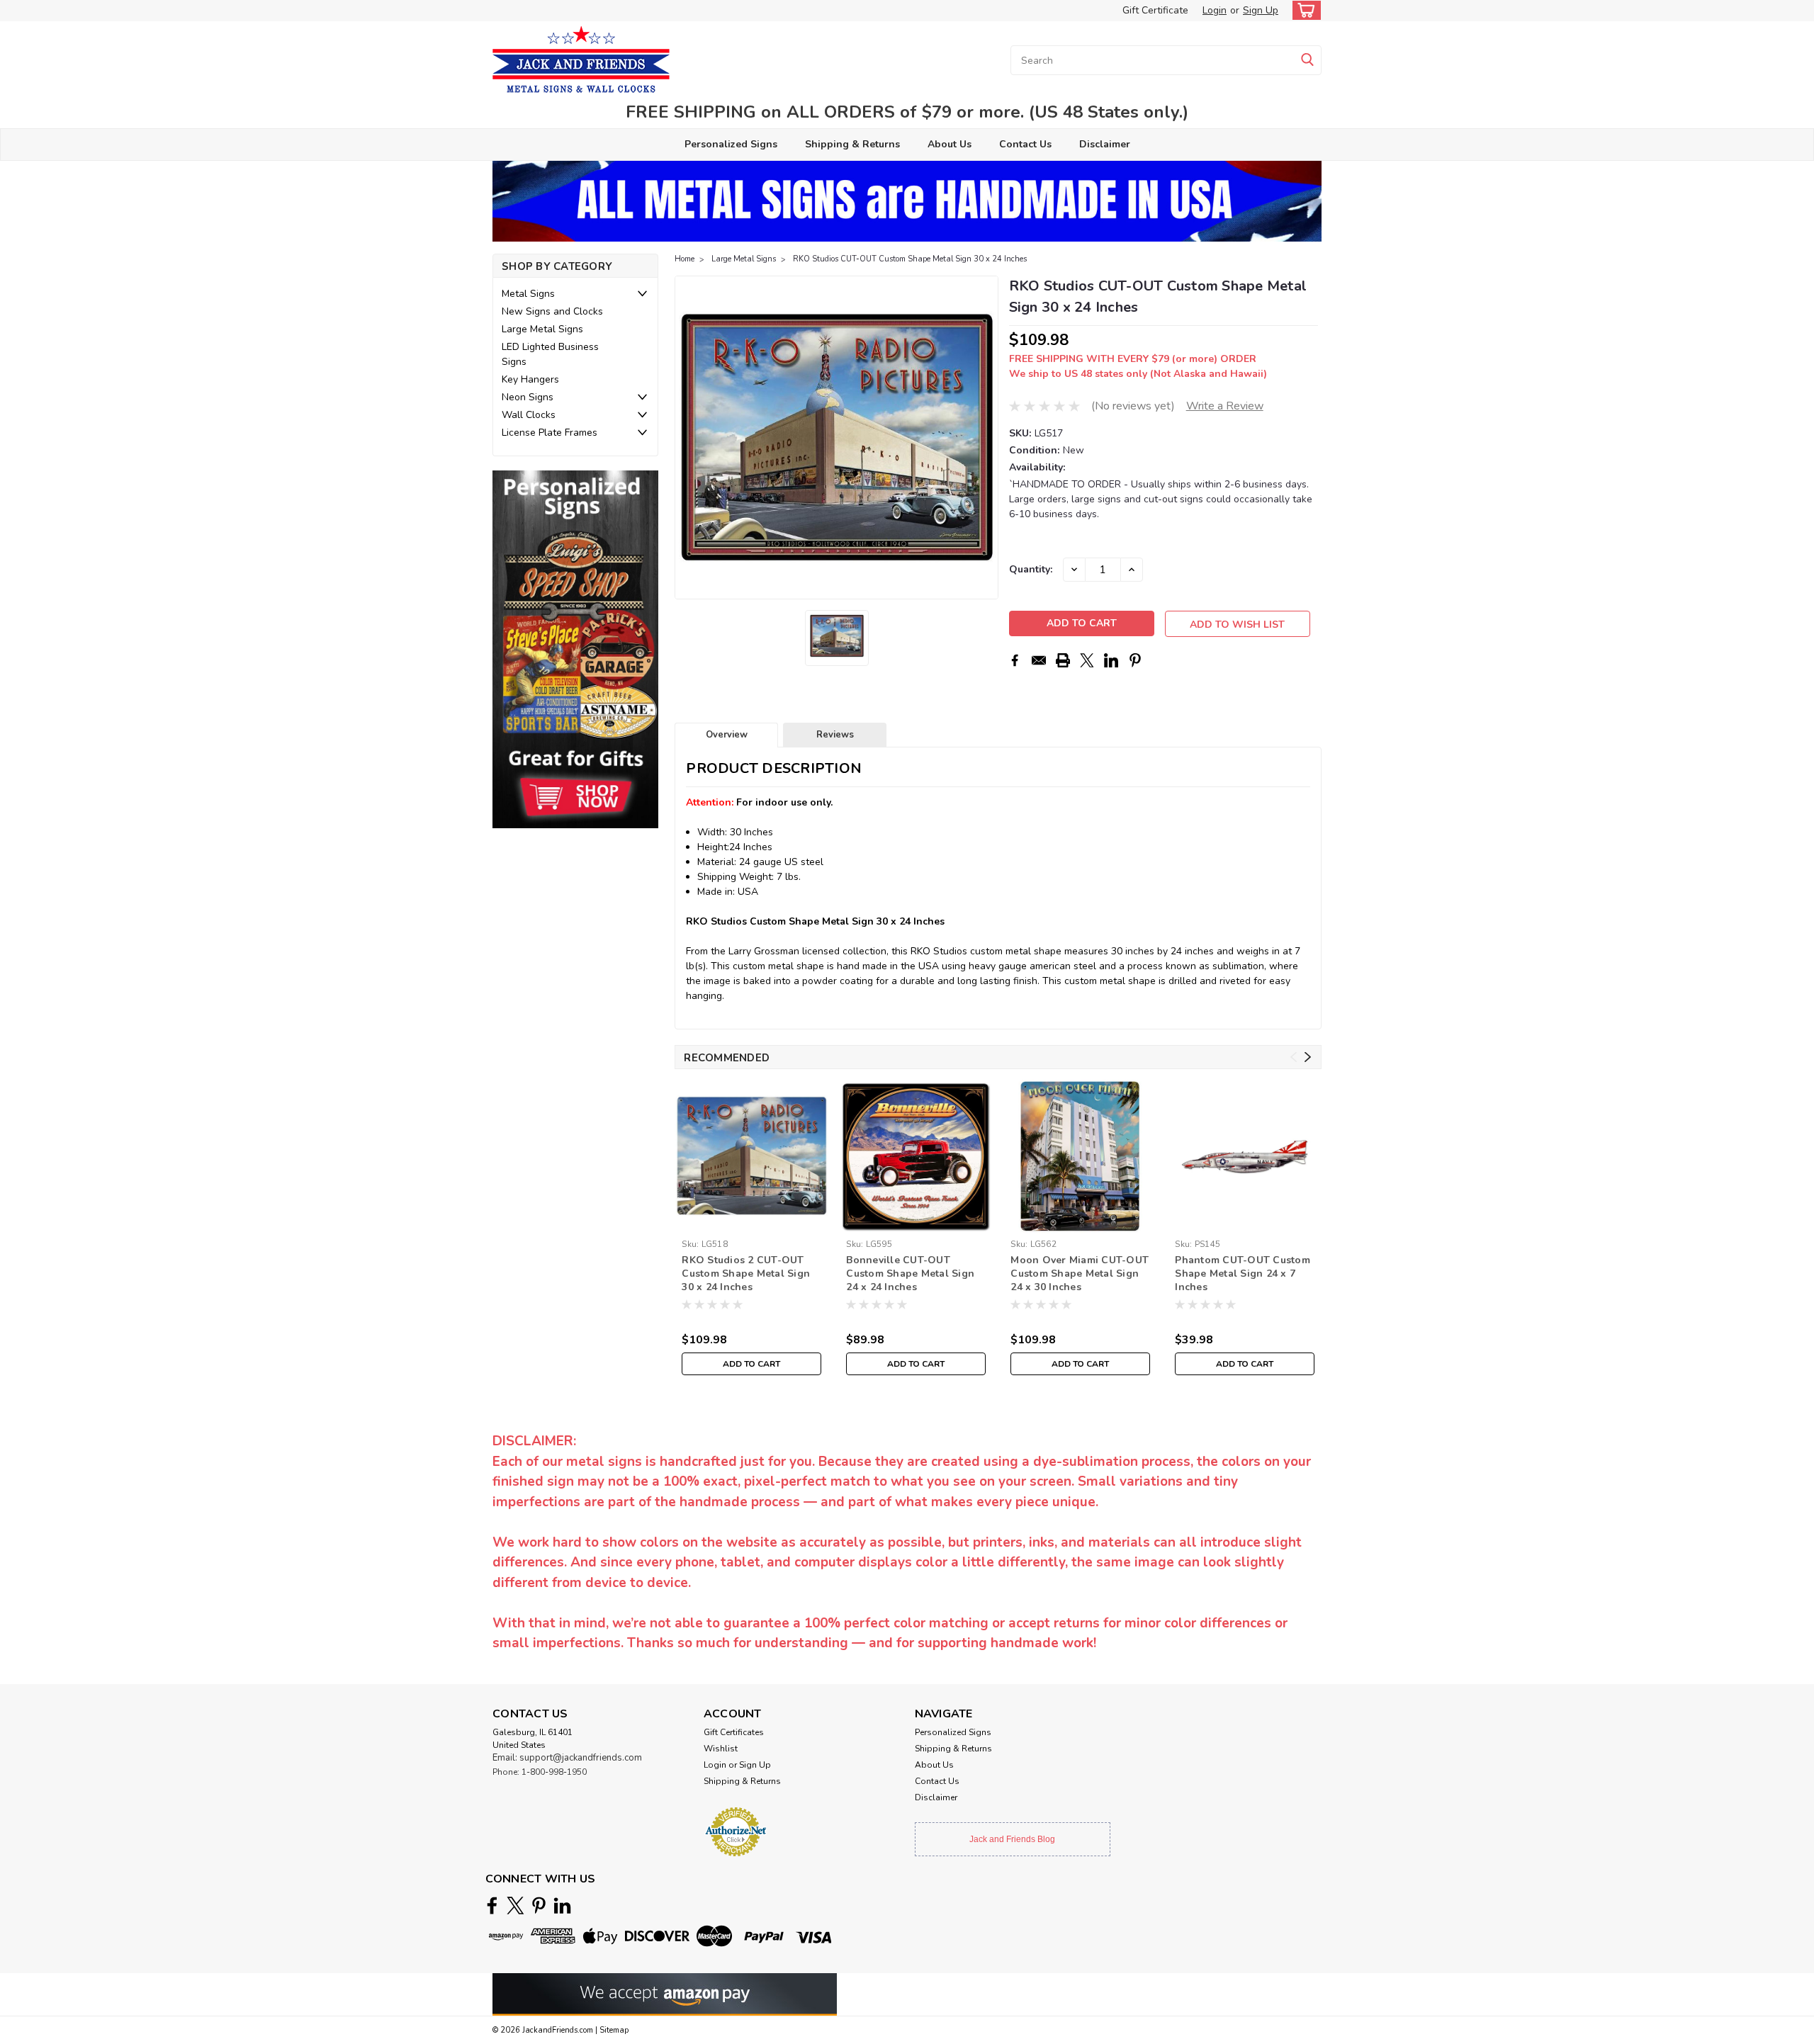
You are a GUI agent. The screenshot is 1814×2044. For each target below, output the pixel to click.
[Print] (1063, 660)
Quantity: (1031, 569)
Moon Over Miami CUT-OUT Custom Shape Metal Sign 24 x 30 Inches (1080, 1274)
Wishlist (721, 1749)
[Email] (1039, 660)
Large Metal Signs (542, 329)
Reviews (835, 735)
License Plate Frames (550, 433)
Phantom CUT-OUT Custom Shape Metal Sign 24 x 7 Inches (1243, 1274)
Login (1215, 10)
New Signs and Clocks (552, 311)
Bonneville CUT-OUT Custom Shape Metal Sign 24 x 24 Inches (910, 1274)
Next (986, 438)
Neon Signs (528, 397)
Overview (727, 735)
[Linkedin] (1111, 660)
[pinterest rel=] (539, 1905)
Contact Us (1025, 144)
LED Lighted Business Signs (550, 354)
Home (685, 259)
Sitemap (614, 2030)
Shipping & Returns (852, 144)
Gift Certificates (734, 1732)
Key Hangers (530, 379)
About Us (950, 144)
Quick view (751, 1223)
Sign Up (1261, 10)
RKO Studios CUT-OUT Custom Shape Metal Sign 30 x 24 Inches (910, 259)
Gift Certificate (1155, 10)
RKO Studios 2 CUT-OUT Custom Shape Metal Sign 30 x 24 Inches (746, 1274)
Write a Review (1225, 406)
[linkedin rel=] (562, 1905)
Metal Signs (528, 294)
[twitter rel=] (516, 1905)
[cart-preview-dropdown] (1303, 10)
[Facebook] (1015, 660)
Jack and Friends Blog (1012, 1839)
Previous (687, 438)
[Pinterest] (1135, 660)
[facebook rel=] (492, 1905)
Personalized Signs (731, 144)
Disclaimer (1105, 144)
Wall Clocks (529, 415)
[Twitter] (1087, 660)
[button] (575, 649)
